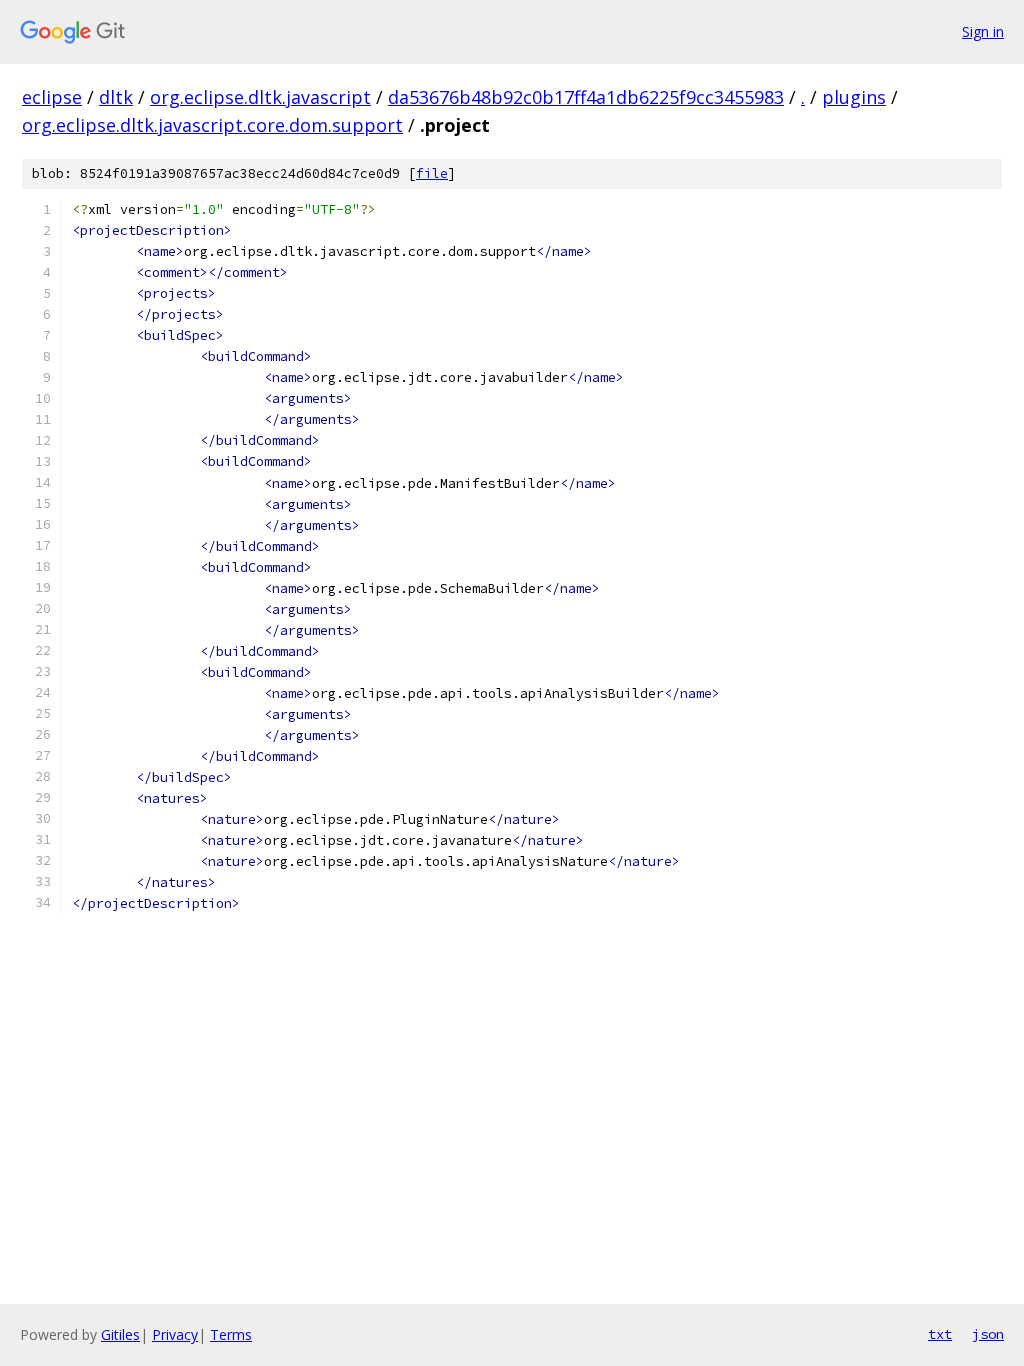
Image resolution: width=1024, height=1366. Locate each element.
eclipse (52, 97)
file (432, 173)
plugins (854, 97)
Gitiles (120, 1334)
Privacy (175, 1334)
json (988, 1334)
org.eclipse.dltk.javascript (260, 97)
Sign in (983, 31)
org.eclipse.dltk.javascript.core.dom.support (212, 125)
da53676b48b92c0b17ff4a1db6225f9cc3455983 (586, 97)
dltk (116, 97)
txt (940, 1334)
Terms (231, 1334)
